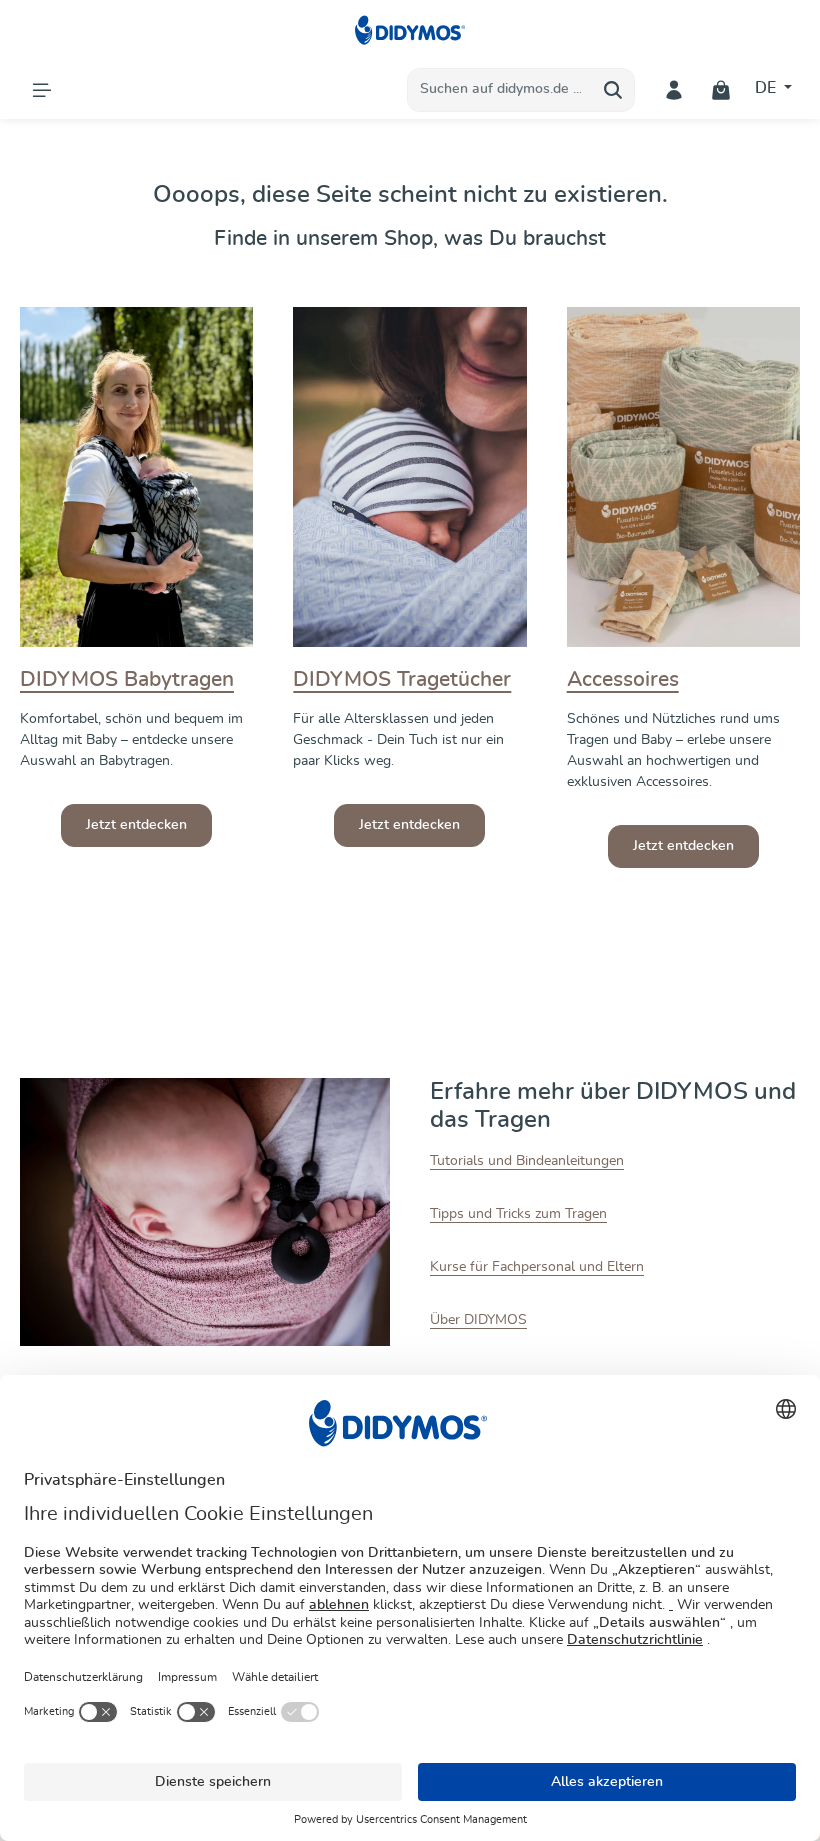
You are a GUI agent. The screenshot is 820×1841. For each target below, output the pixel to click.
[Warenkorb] (721, 89)
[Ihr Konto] (674, 89)
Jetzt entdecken (136, 825)
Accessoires (623, 679)
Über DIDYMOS (478, 1320)
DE (767, 88)
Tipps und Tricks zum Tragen (518, 1214)
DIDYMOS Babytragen (127, 679)
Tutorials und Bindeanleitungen (527, 1161)
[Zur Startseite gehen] (410, 30)
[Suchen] (613, 90)
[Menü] (41, 89)
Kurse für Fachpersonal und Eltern (537, 1267)
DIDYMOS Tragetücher (402, 679)
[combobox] (500, 90)
